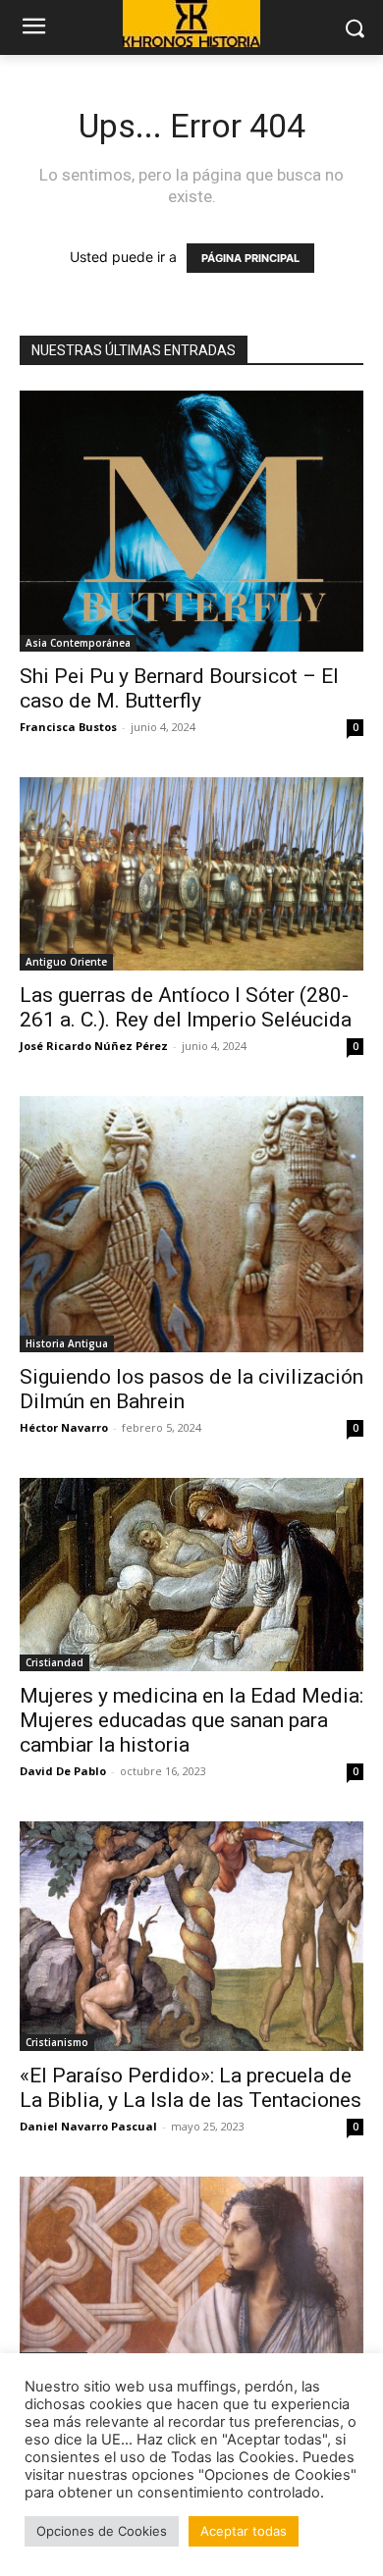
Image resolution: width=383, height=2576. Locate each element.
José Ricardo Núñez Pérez (94, 1046)
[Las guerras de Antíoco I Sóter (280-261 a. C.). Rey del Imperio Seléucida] (191, 874)
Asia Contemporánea (78, 643)
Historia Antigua (67, 1343)
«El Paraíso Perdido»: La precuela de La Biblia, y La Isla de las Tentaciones (191, 2088)
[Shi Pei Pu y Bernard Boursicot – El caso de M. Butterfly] (191, 521)
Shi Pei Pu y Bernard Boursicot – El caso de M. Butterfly (179, 688)
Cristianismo (57, 2042)
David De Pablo (63, 1771)
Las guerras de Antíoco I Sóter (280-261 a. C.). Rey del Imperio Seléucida (186, 1007)
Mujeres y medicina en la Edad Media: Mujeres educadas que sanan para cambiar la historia (191, 1720)
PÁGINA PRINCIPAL (250, 258)
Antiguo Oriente (66, 962)
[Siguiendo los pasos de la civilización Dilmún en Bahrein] (191, 1224)
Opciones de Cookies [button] (102, 2531)
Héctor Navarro (64, 1427)
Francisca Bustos (68, 727)
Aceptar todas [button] (244, 2531)
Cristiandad (55, 1662)
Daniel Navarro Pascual (88, 2126)
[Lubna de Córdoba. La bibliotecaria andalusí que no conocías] (191, 2273)
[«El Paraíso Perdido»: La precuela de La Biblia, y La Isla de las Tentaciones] (191, 1936)
